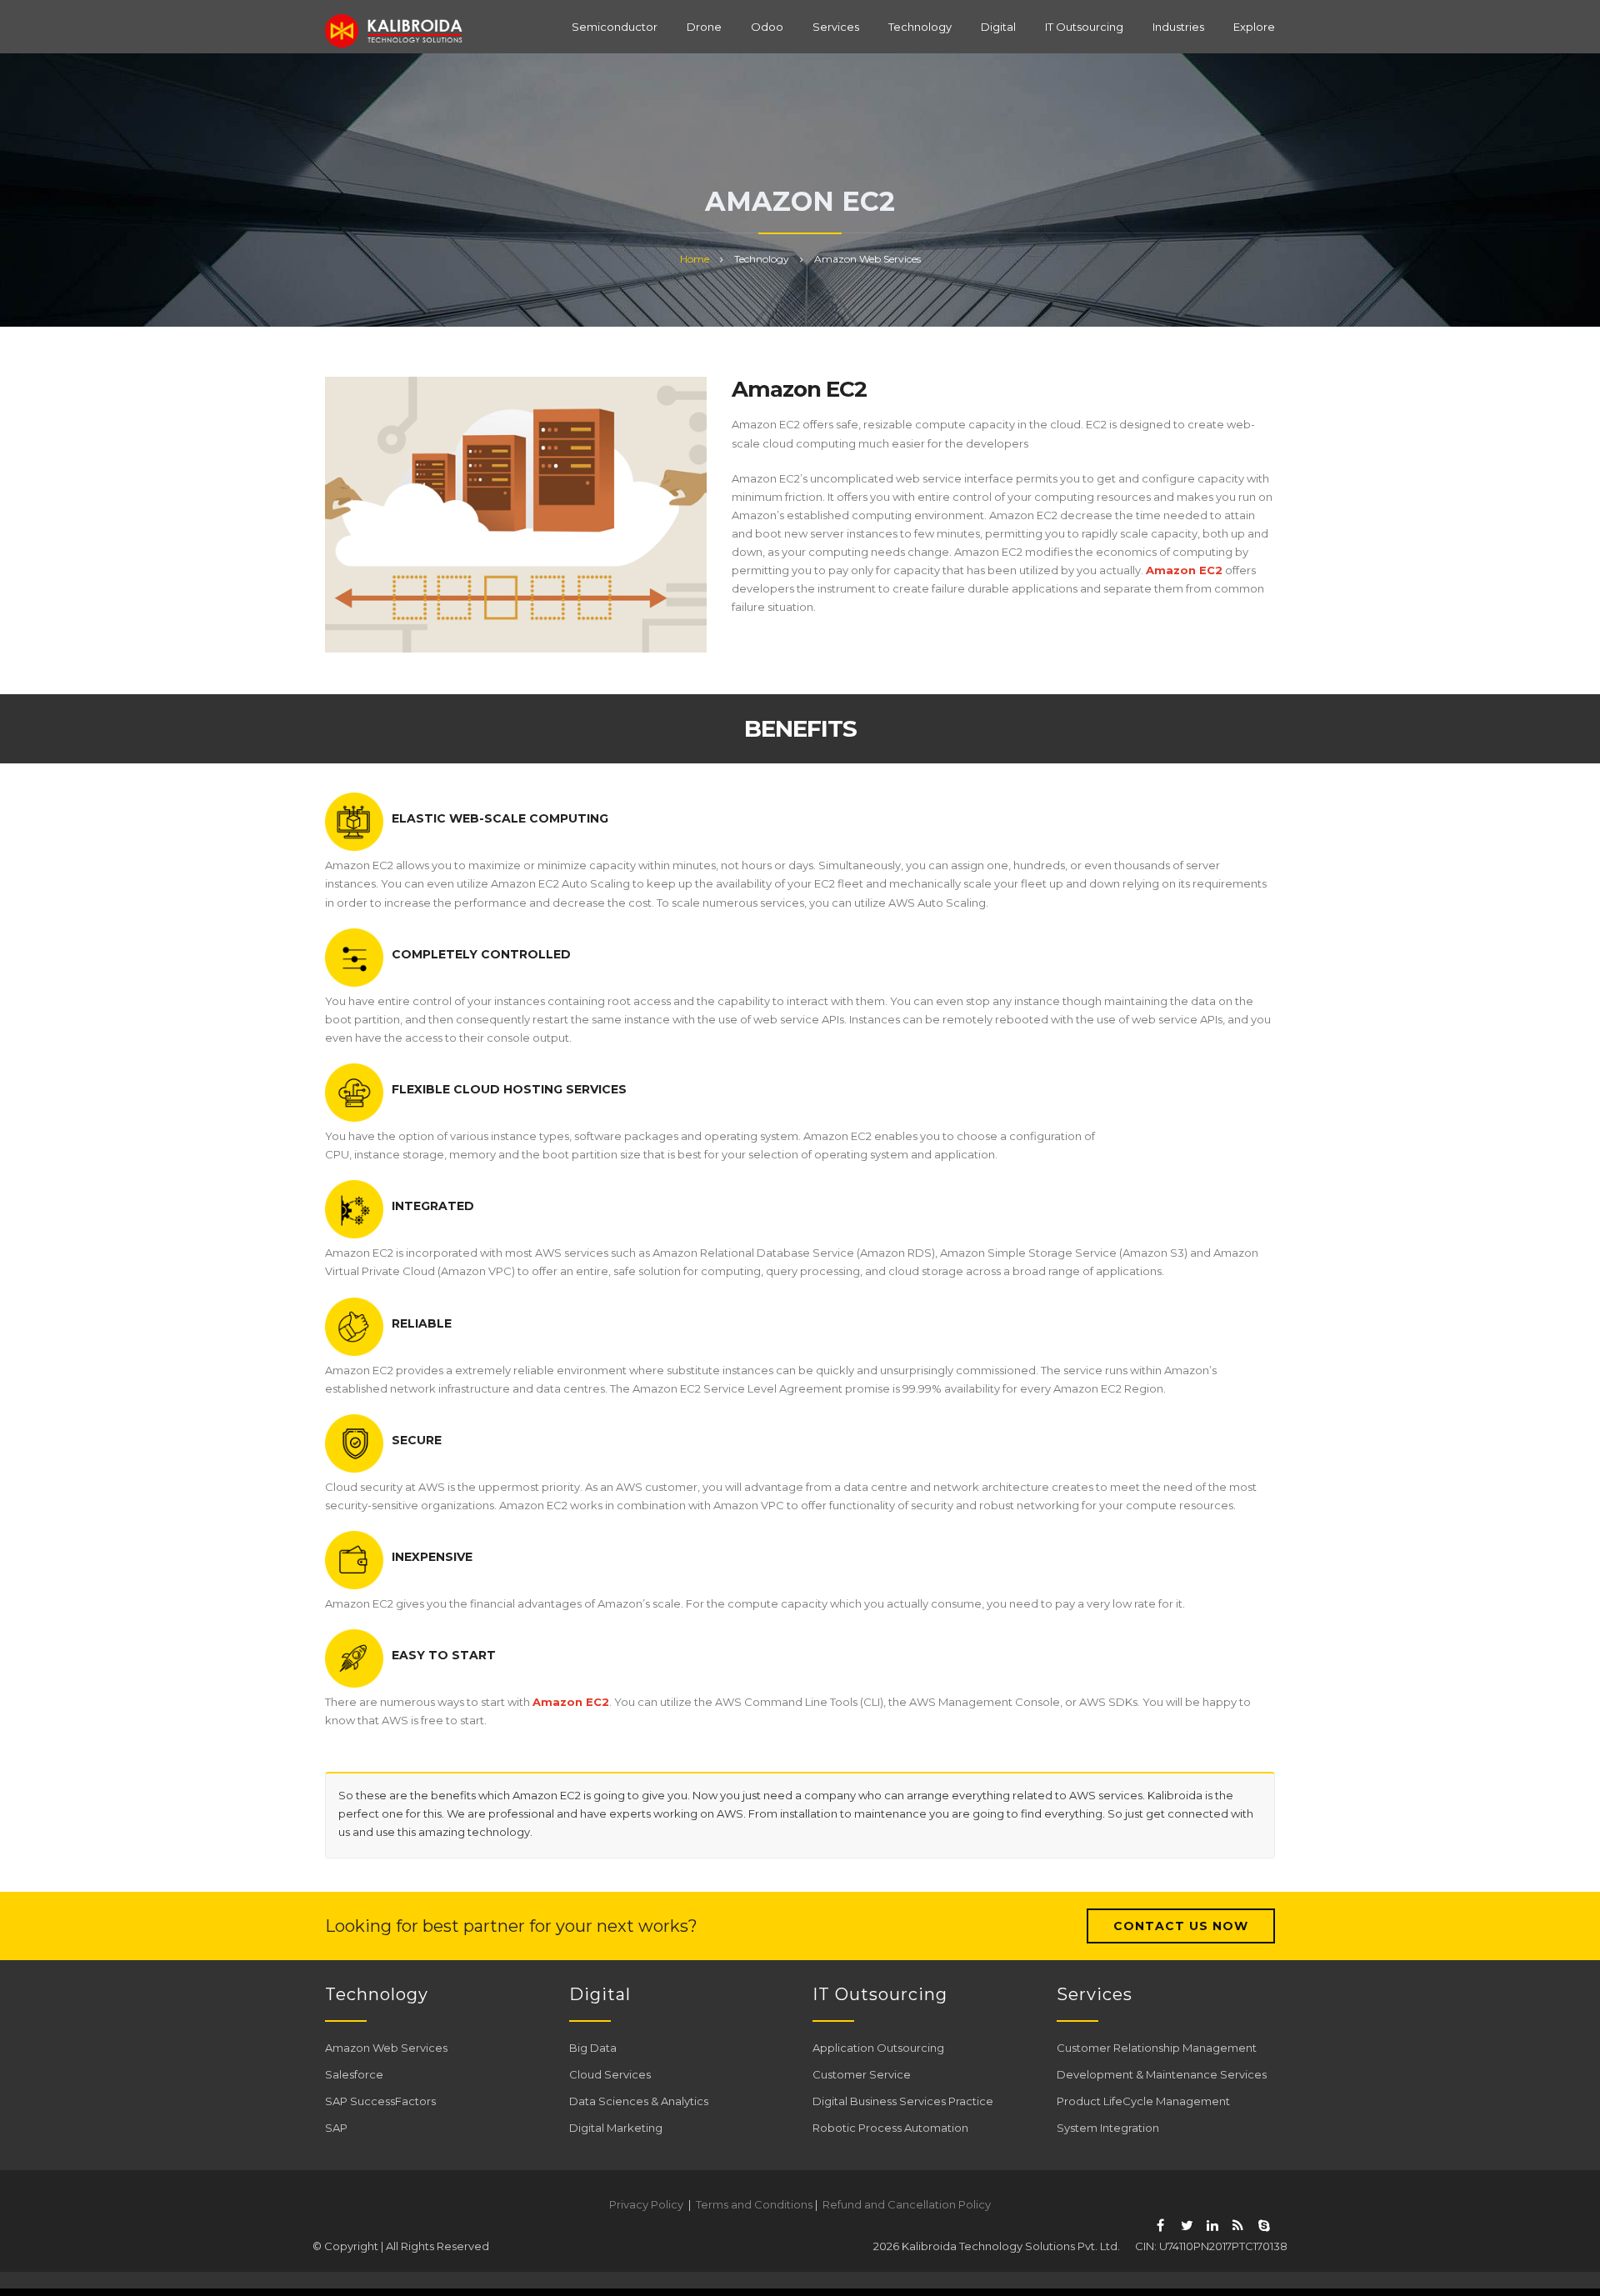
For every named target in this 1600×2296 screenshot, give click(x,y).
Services (836, 27)
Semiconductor (615, 27)
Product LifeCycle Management (1143, 2101)
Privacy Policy (646, 2204)
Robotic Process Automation (890, 2128)
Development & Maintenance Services (1162, 2074)
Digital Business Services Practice (903, 2101)
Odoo (767, 27)
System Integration (1108, 2128)
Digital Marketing (616, 2128)
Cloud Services (610, 2074)
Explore (1254, 27)
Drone (704, 27)
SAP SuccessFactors (380, 2101)
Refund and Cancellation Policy (907, 2204)
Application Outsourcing (878, 2048)
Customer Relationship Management (1157, 2048)
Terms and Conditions (754, 2204)
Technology (920, 27)
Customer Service (862, 2074)
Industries (1178, 27)
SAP (336, 2128)
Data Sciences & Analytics (639, 2101)
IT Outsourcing (1084, 27)
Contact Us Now (1181, 1926)
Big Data (593, 2048)
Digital (998, 27)
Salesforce (354, 2074)
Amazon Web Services (386, 2048)
